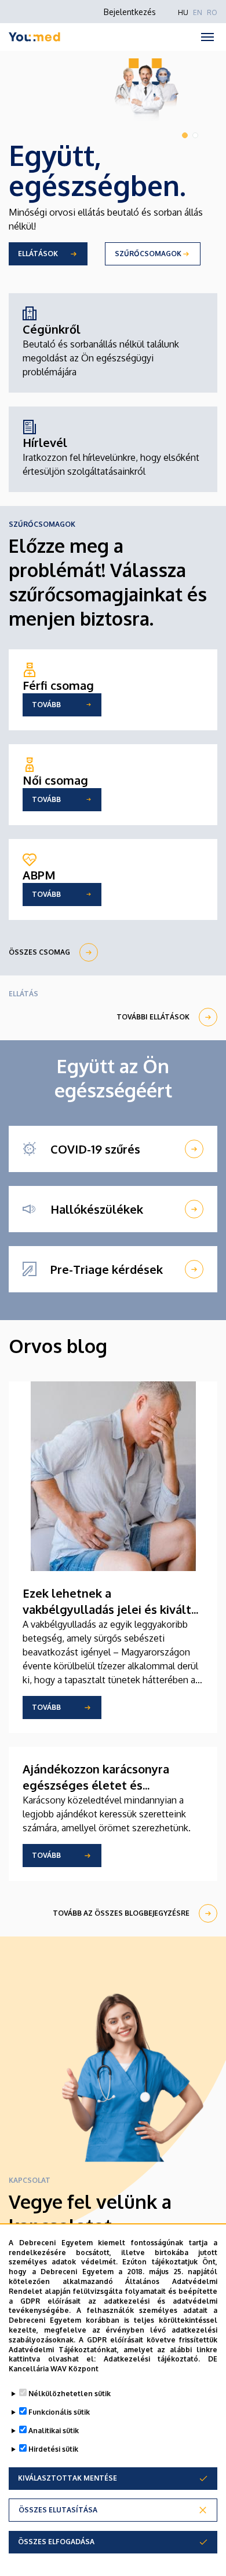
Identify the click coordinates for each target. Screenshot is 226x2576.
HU (183, 12)
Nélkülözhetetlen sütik (70, 2394)
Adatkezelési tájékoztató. (152, 2359)
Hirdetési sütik (53, 2449)
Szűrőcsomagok (148, 254)
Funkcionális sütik (59, 2412)
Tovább (46, 1707)
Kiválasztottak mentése (68, 2478)
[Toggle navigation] (207, 37)
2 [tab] (195, 135)
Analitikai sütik (54, 2431)
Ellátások (38, 254)
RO (212, 12)
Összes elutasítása (58, 2510)
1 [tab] (185, 135)
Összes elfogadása (56, 2542)
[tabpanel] (113, 165)
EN (198, 12)
